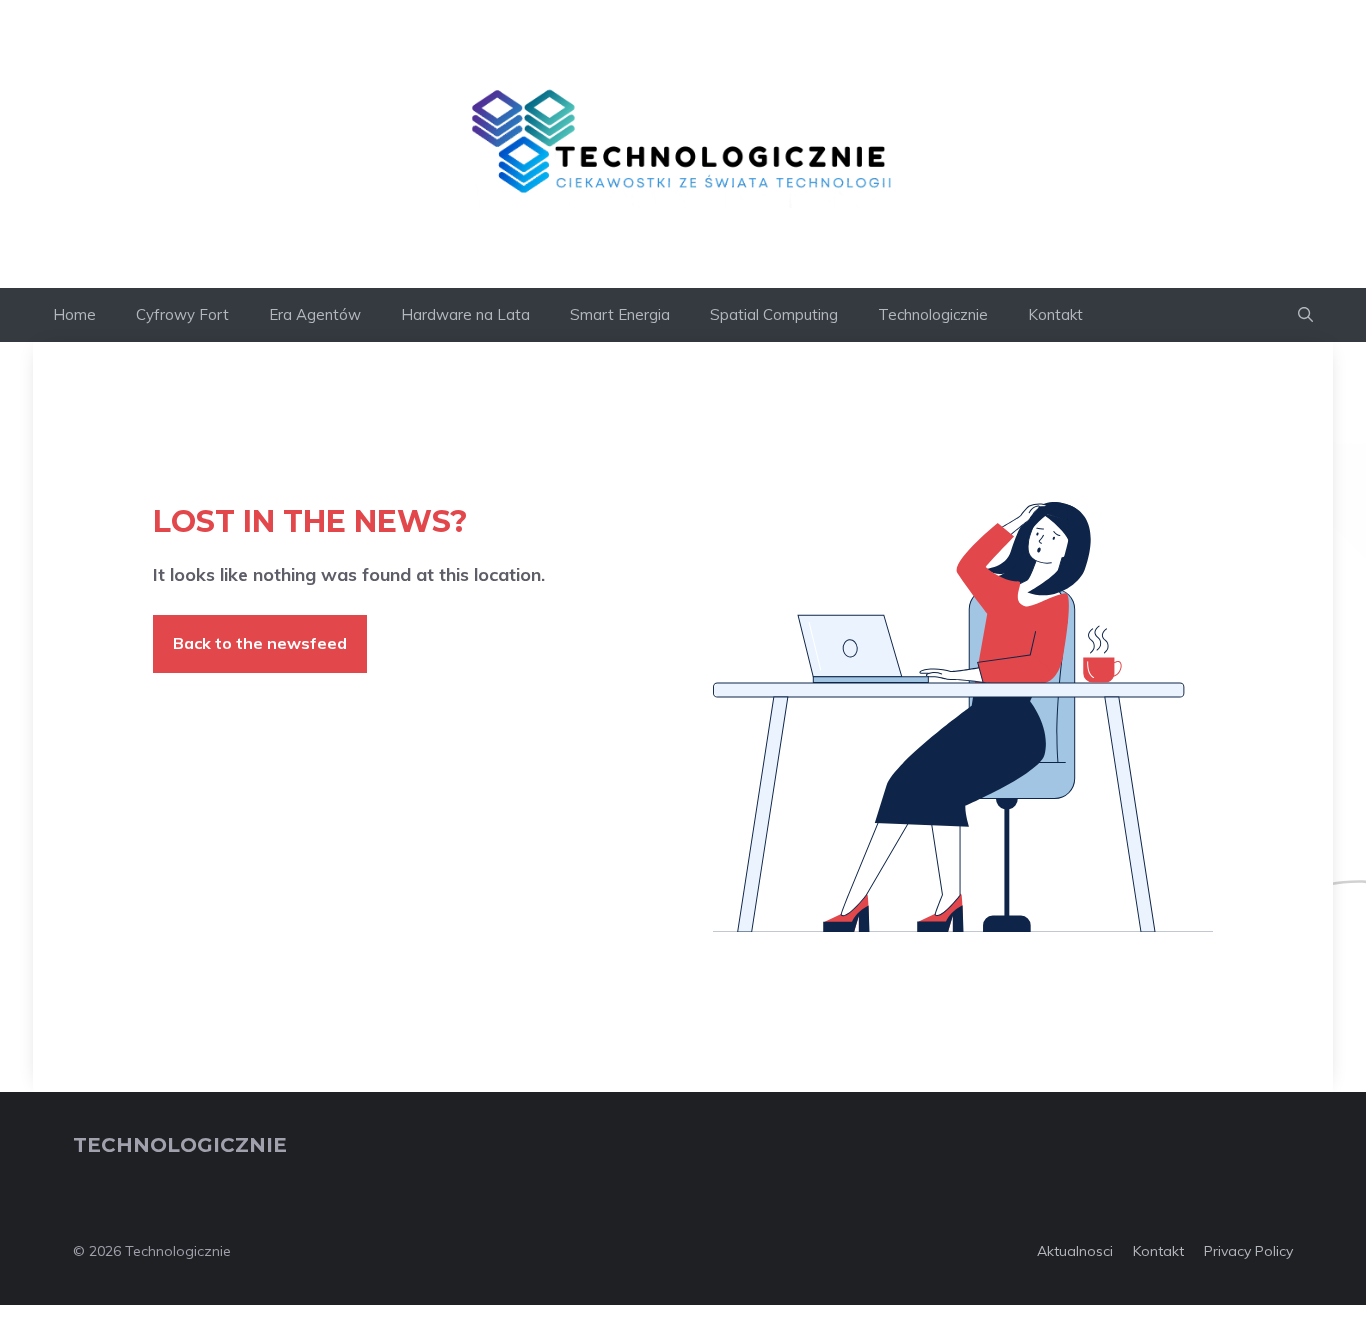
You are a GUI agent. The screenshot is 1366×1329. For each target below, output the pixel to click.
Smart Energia (620, 314)
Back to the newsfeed (260, 643)
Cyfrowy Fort (182, 314)
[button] (1305, 315)
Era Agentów (315, 314)
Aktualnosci (1075, 1251)
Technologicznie (933, 314)
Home (74, 314)
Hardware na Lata (465, 314)
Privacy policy (1248, 1251)
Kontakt (1055, 314)
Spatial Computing (774, 314)
